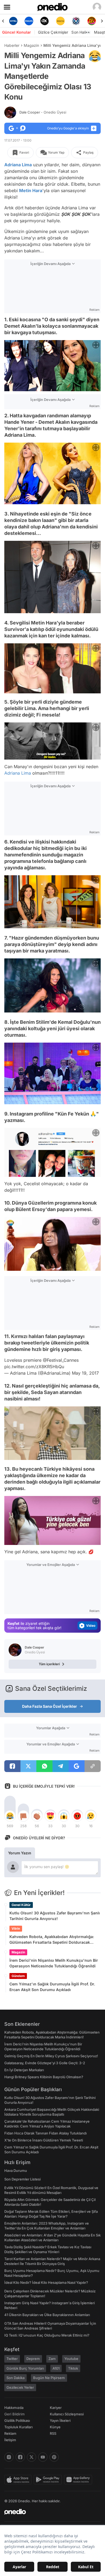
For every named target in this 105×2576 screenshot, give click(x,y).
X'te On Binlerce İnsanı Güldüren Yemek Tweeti (44, 2140)
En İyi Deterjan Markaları (24, 2070)
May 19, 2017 (85, 1373)
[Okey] (29, 21)
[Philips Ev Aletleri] (13, 21)
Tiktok (73, 2368)
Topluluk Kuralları (18, 2427)
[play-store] (49, 2480)
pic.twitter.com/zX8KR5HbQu (34, 1367)
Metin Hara (31, 190)
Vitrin (16, 1929)
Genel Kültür (21, 1905)
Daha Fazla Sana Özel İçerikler (50, 1706)
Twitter (12, 2359)
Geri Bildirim (14, 2414)
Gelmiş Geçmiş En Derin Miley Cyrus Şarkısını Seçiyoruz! (51, 2056)
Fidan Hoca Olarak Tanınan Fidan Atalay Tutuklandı (45, 2133)
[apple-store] (19, 2480)
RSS (53, 2433)
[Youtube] (43, 2457)
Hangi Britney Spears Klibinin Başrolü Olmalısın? (44, 2077)
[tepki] (10, 1816)
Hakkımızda (14, 2408)
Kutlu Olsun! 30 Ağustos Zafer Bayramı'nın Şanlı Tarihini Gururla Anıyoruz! (55, 1916)
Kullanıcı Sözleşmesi (67, 2414)
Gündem (18, 1976)
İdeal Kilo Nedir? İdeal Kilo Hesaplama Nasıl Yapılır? (46, 2282)
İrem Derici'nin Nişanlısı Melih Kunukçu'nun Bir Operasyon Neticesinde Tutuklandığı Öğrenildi (54, 1963)
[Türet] (76, 21)
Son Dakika (15, 2378)
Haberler (12, 45)
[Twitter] (31, 2457)
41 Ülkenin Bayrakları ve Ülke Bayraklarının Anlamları (47, 2315)
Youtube (71, 2359)
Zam (52, 2359)
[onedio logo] (49, 2512)
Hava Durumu (16, 2171)
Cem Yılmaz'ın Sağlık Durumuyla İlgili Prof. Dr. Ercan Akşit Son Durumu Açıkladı (52, 1987)
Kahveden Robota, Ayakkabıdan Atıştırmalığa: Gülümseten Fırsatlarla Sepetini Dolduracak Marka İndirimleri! (52, 1940)
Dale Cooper (43, 112)
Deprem (33, 2359)
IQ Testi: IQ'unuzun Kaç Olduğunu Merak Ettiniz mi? (47, 2335)
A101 (56, 2368)
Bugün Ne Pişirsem (49, 2378)
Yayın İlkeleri (60, 2420)
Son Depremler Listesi (22, 2179)
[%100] (45, 21)
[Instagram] (9, 2457)
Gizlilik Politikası (17, 2420)
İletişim (10, 2440)
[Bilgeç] (92, 21)
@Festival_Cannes (61, 1360)
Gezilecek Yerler (20, 2387)
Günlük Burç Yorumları (25, 2368)
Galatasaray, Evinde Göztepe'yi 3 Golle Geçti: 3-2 (45, 2063)
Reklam (10, 2433)
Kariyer (56, 2408)
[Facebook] (20, 2457)
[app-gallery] (79, 2480)
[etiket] (95, 56)
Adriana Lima (18, 165)
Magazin (31, 45)
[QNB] (60, 21)
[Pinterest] (54, 2457)
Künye (55, 2427)
